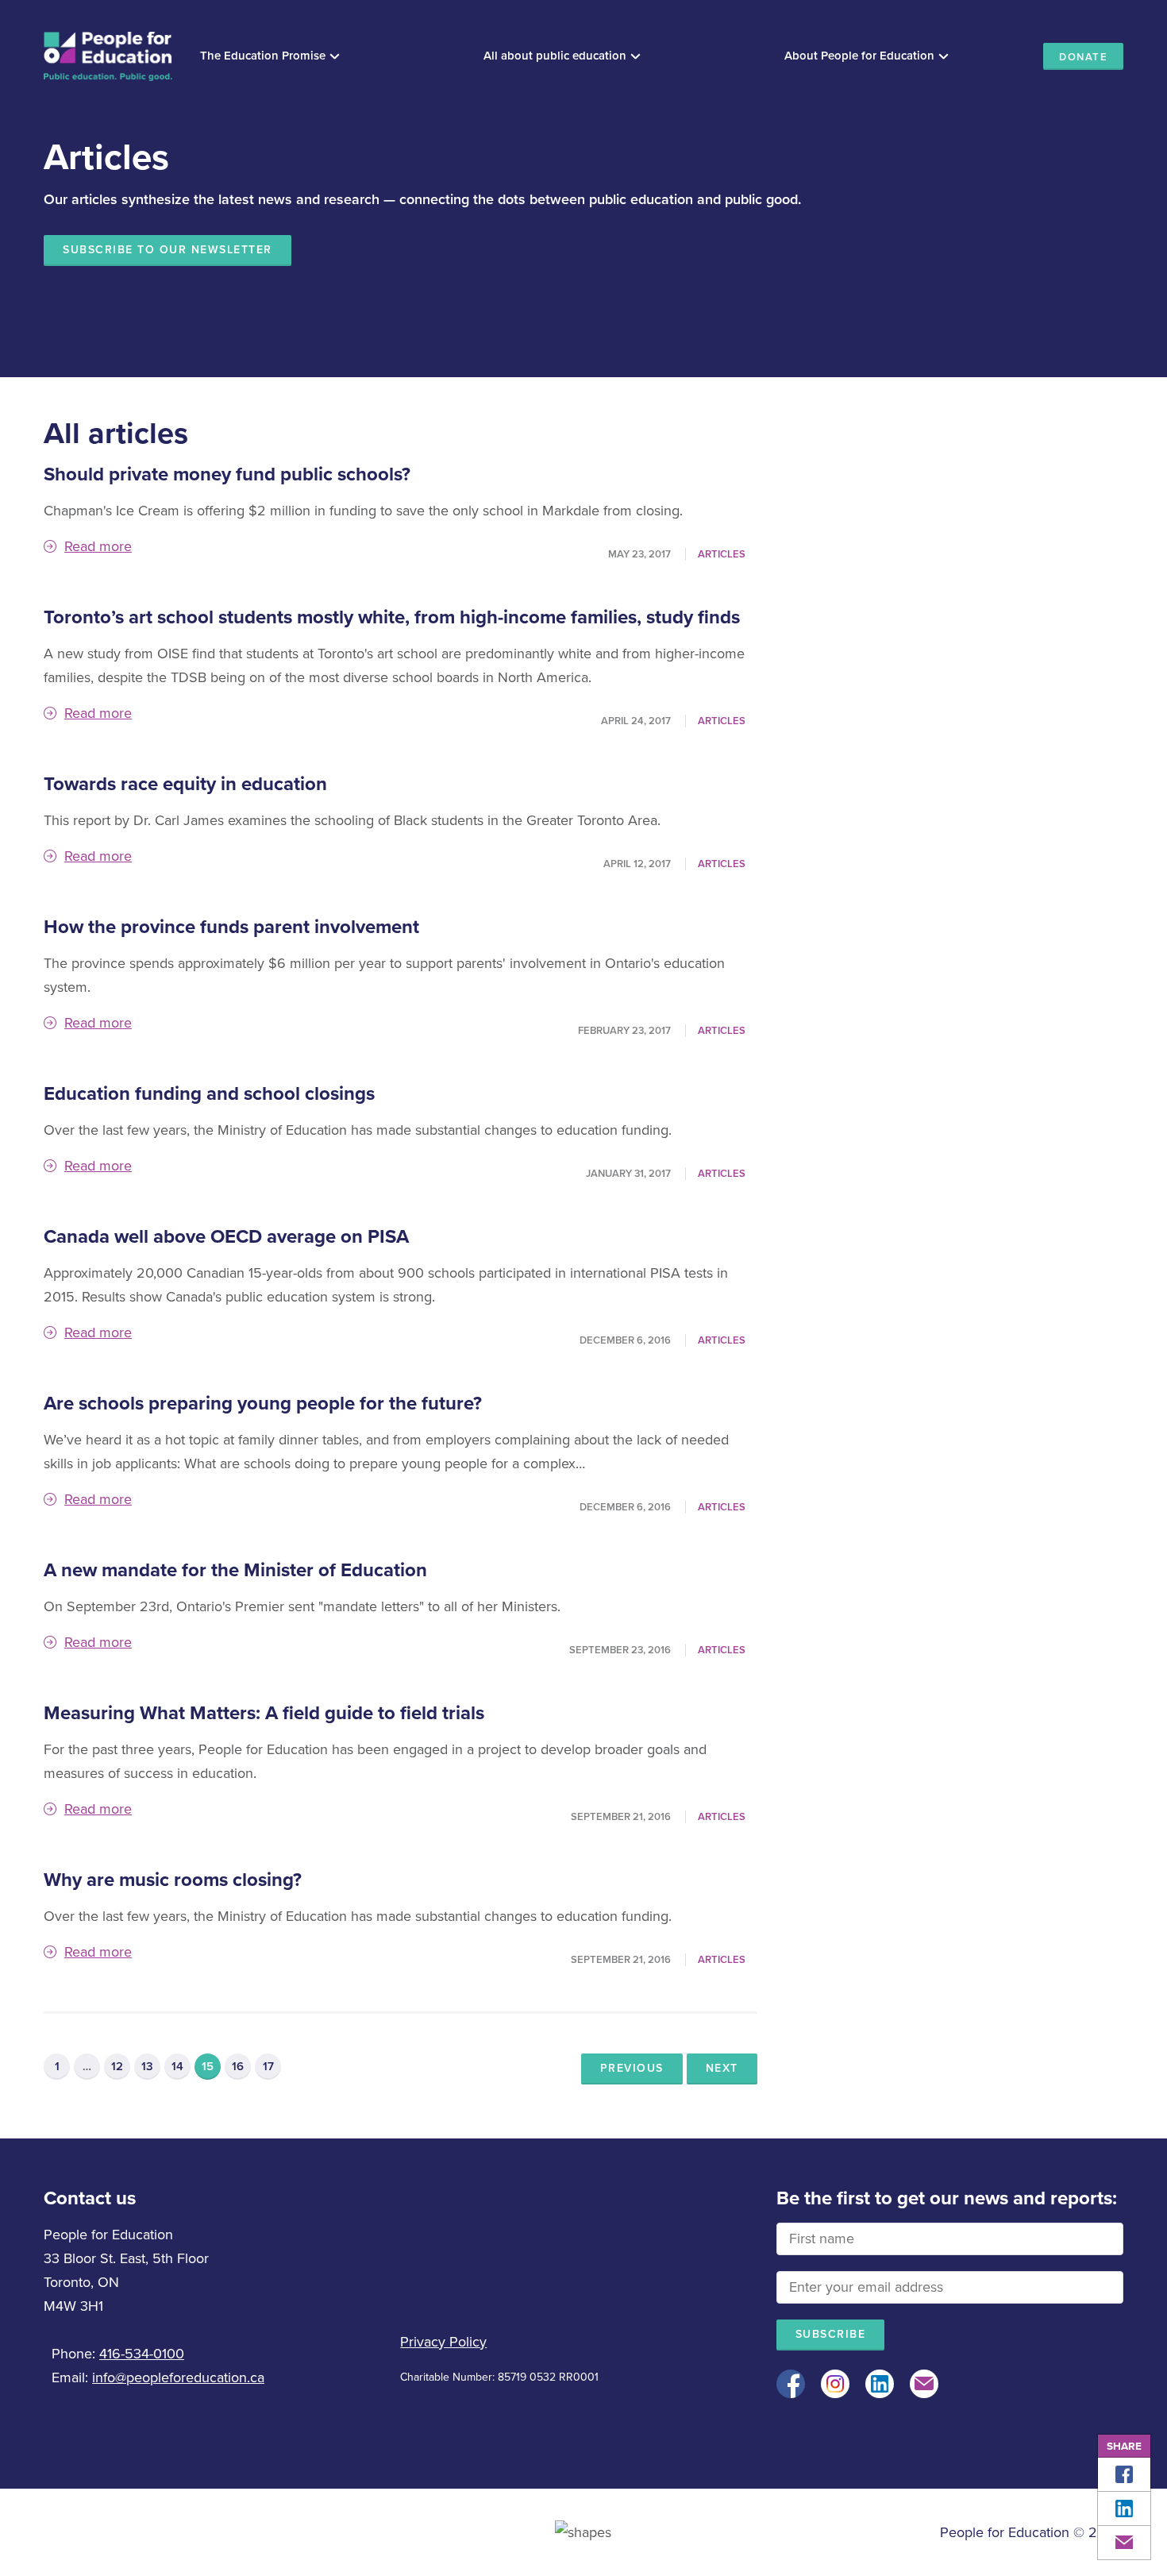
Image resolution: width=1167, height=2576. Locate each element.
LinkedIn (1124, 2509)
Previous (632, 2068)
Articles (722, 554)
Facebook (1124, 2474)
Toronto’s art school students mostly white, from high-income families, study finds (392, 617)
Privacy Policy (443, 2342)
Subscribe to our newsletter (168, 250)
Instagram (835, 2384)
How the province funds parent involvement (231, 927)
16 (238, 2066)
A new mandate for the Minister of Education (235, 1570)
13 (147, 2066)
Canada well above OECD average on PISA (226, 1237)
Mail (1124, 2543)
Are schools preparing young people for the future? (263, 1404)
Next (722, 2068)
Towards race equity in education (185, 784)
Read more (98, 546)
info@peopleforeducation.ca (178, 2377)
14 (177, 2066)
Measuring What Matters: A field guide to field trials (264, 1713)
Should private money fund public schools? (227, 474)
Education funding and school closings (209, 1094)
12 (117, 2066)
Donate (1083, 57)
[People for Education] (108, 56)
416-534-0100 (142, 2354)
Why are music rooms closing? (173, 1880)
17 (268, 2066)
